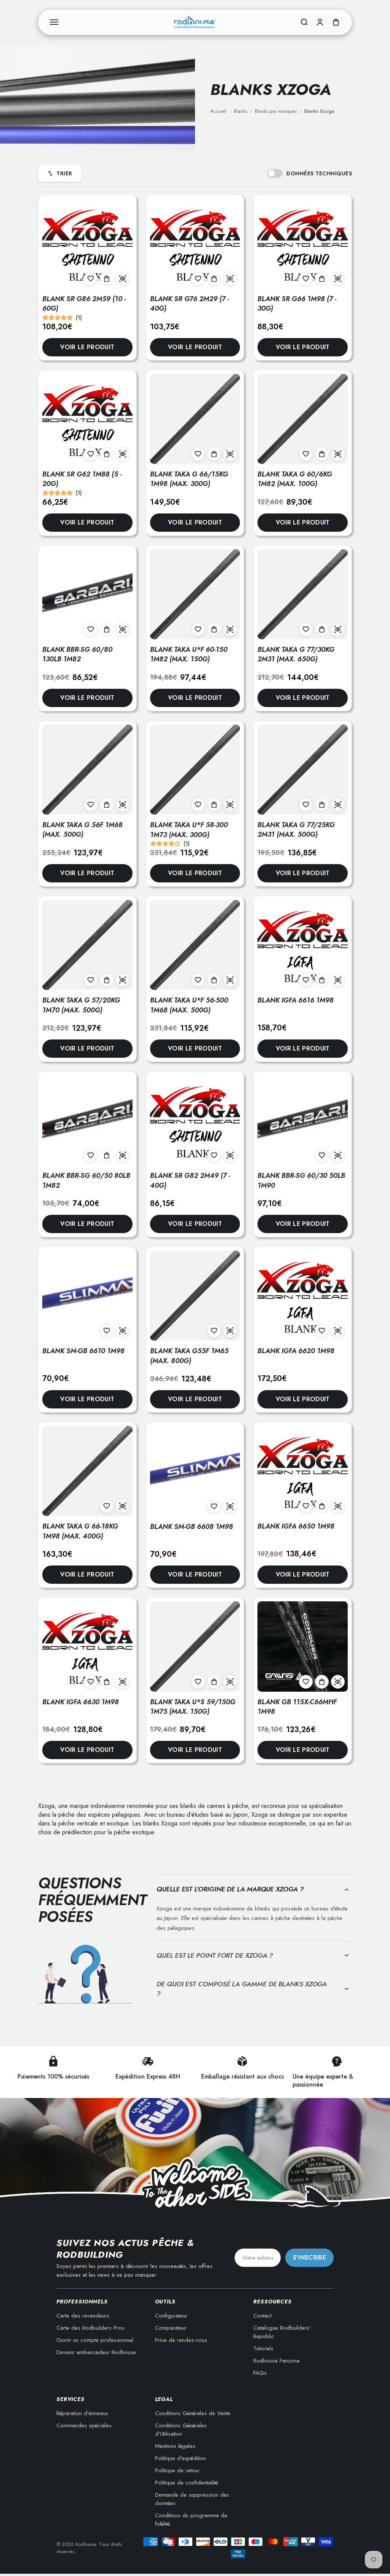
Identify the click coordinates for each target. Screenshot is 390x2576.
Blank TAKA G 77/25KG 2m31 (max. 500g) (296, 830)
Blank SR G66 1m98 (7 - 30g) (297, 304)
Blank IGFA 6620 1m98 (296, 1351)
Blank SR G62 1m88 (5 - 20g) (82, 479)
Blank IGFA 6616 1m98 (296, 1000)
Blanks (241, 111)
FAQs (260, 2373)
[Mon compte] (320, 22)
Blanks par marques (276, 111)
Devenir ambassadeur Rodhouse (96, 2352)
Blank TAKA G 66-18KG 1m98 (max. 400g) (80, 1531)
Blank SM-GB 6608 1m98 (192, 1527)
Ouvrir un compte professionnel (95, 2340)
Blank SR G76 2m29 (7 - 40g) (189, 304)
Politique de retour (177, 2470)
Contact (262, 2316)
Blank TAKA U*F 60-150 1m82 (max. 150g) (189, 654)
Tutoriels (263, 2348)
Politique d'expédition (181, 2458)
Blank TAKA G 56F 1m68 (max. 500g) (82, 830)
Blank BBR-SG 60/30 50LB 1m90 (301, 1180)
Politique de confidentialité (186, 2483)
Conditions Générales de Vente (193, 2413)
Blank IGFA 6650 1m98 (296, 1526)
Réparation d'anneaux (82, 2413)
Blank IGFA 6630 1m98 (81, 1702)
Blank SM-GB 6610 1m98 (83, 1351)
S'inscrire (309, 2258)
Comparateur (171, 2328)
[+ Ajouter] (107, 279)
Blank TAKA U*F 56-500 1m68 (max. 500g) (189, 1005)
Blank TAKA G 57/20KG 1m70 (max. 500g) (81, 1005)
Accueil (218, 111)
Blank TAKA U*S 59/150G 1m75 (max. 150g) (193, 1707)
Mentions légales (175, 2446)
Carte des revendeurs (83, 2316)
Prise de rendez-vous (181, 2340)
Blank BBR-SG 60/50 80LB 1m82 (86, 1180)
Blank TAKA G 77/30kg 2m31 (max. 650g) (296, 654)
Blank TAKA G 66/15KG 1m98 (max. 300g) (189, 479)
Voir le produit (87, 347)
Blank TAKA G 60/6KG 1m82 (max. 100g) (295, 479)
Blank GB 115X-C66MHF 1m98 (297, 1707)
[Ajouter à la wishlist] (91, 279)
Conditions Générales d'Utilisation (181, 2430)
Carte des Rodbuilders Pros (90, 2328)
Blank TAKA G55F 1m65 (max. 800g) (189, 1356)
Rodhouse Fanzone (277, 2361)
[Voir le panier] (336, 22)
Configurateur (171, 2316)
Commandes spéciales (84, 2425)
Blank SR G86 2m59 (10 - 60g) (84, 304)
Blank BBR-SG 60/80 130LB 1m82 (77, 654)
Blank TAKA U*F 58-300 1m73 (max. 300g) (189, 830)
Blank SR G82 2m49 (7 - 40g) (190, 1180)
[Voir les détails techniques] (123, 279)
